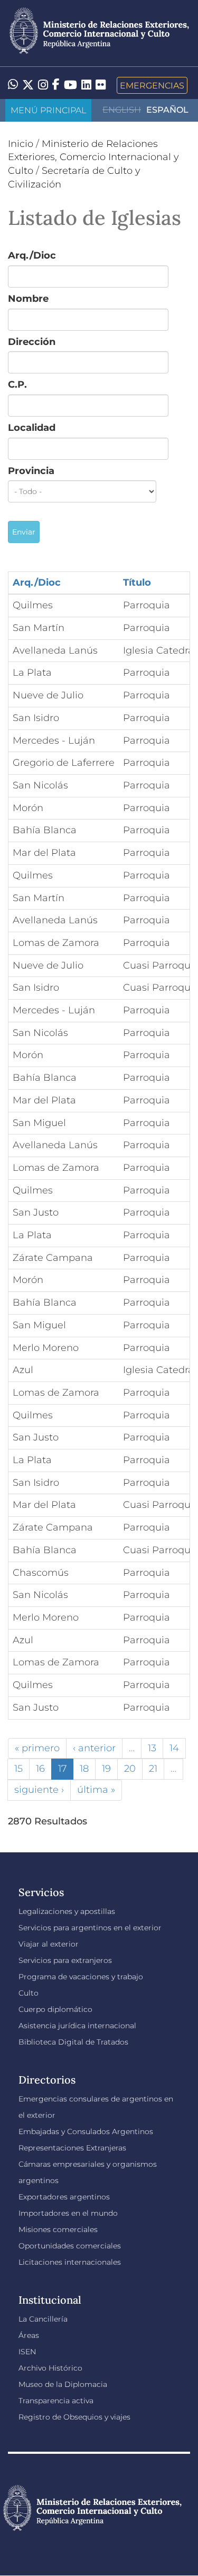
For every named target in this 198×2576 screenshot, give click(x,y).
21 (153, 1769)
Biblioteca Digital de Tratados (73, 2042)
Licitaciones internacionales (70, 2262)
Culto (29, 1993)
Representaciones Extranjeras (72, 2148)
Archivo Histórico (50, 2368)
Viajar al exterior (49, 1944)
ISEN (27, 2352)
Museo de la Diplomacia (63, 2384)
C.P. (17, 384)
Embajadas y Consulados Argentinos (86, 2131)
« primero (37, 1748)
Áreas (29, 2335)
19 (106, 1769)
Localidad (32, 428)
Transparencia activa (56, 2401)
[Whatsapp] (13, 85)
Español (167, 110)
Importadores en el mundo (68, 2213)
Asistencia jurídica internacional (77, 2026)
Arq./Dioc (32, 255)
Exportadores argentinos (64, 2197)
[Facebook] (56, 85)
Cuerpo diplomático (55, 2009)
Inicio (21, 144)
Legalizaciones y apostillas (67, 1911)
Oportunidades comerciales (70, 2246)
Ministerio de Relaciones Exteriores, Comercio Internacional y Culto (93, 157)
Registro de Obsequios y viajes (74, 2417)
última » (96, 1790)
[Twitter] (28, 85)
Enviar (24, 532)
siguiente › (39, 1790)
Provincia (31, 471)
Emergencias (152, 85)
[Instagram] (43, 85)
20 (130, 1769)
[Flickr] (101, 84)
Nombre (28, 299)
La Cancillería (43, 2319)
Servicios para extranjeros (65, 1960)
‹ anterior (94, 1748)
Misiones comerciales (58, 2229)
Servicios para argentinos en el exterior (90, 1928)
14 (174, 1748)
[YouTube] (70, 85)
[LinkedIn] (86, 84)
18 (84, 1769)
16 (40, 1769)
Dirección (32, 342)
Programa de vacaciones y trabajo (81, 1977)
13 (152, 1748)
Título (137, 583)
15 (18, 1769)
